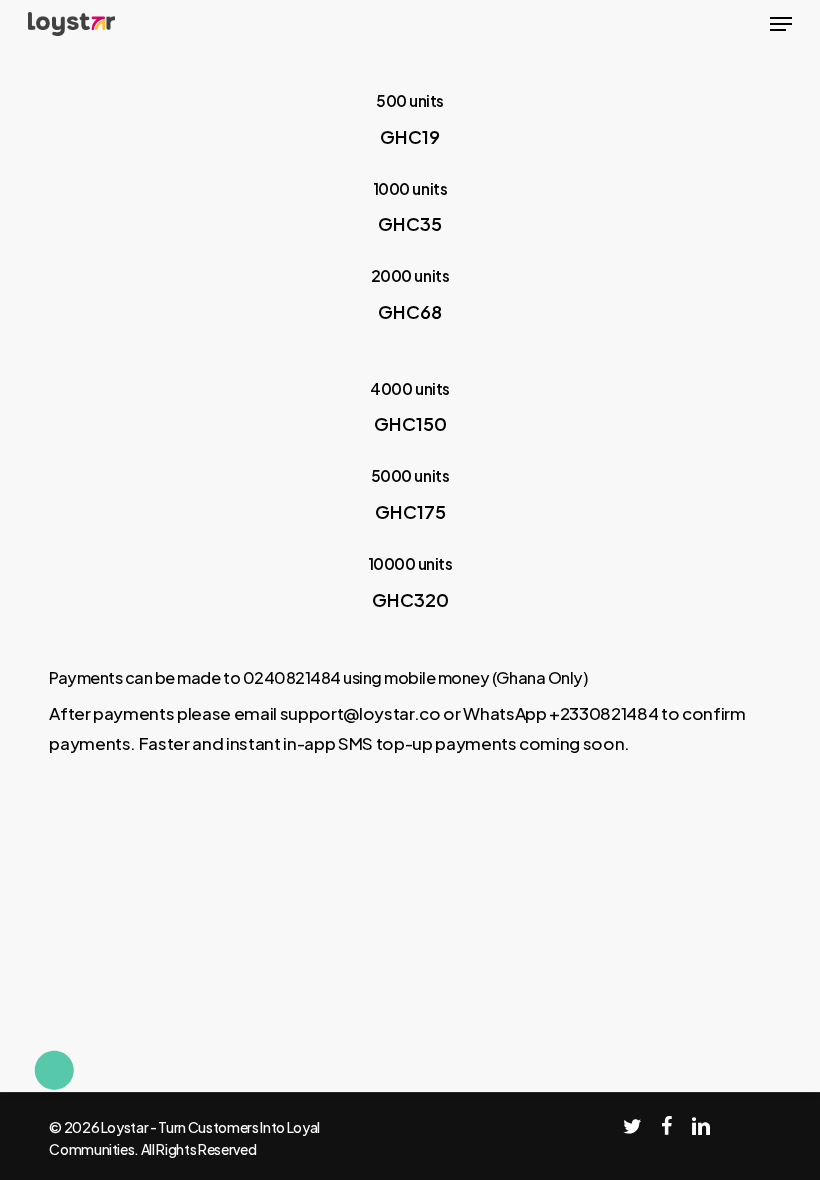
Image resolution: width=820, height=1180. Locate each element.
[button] (781, 24)
